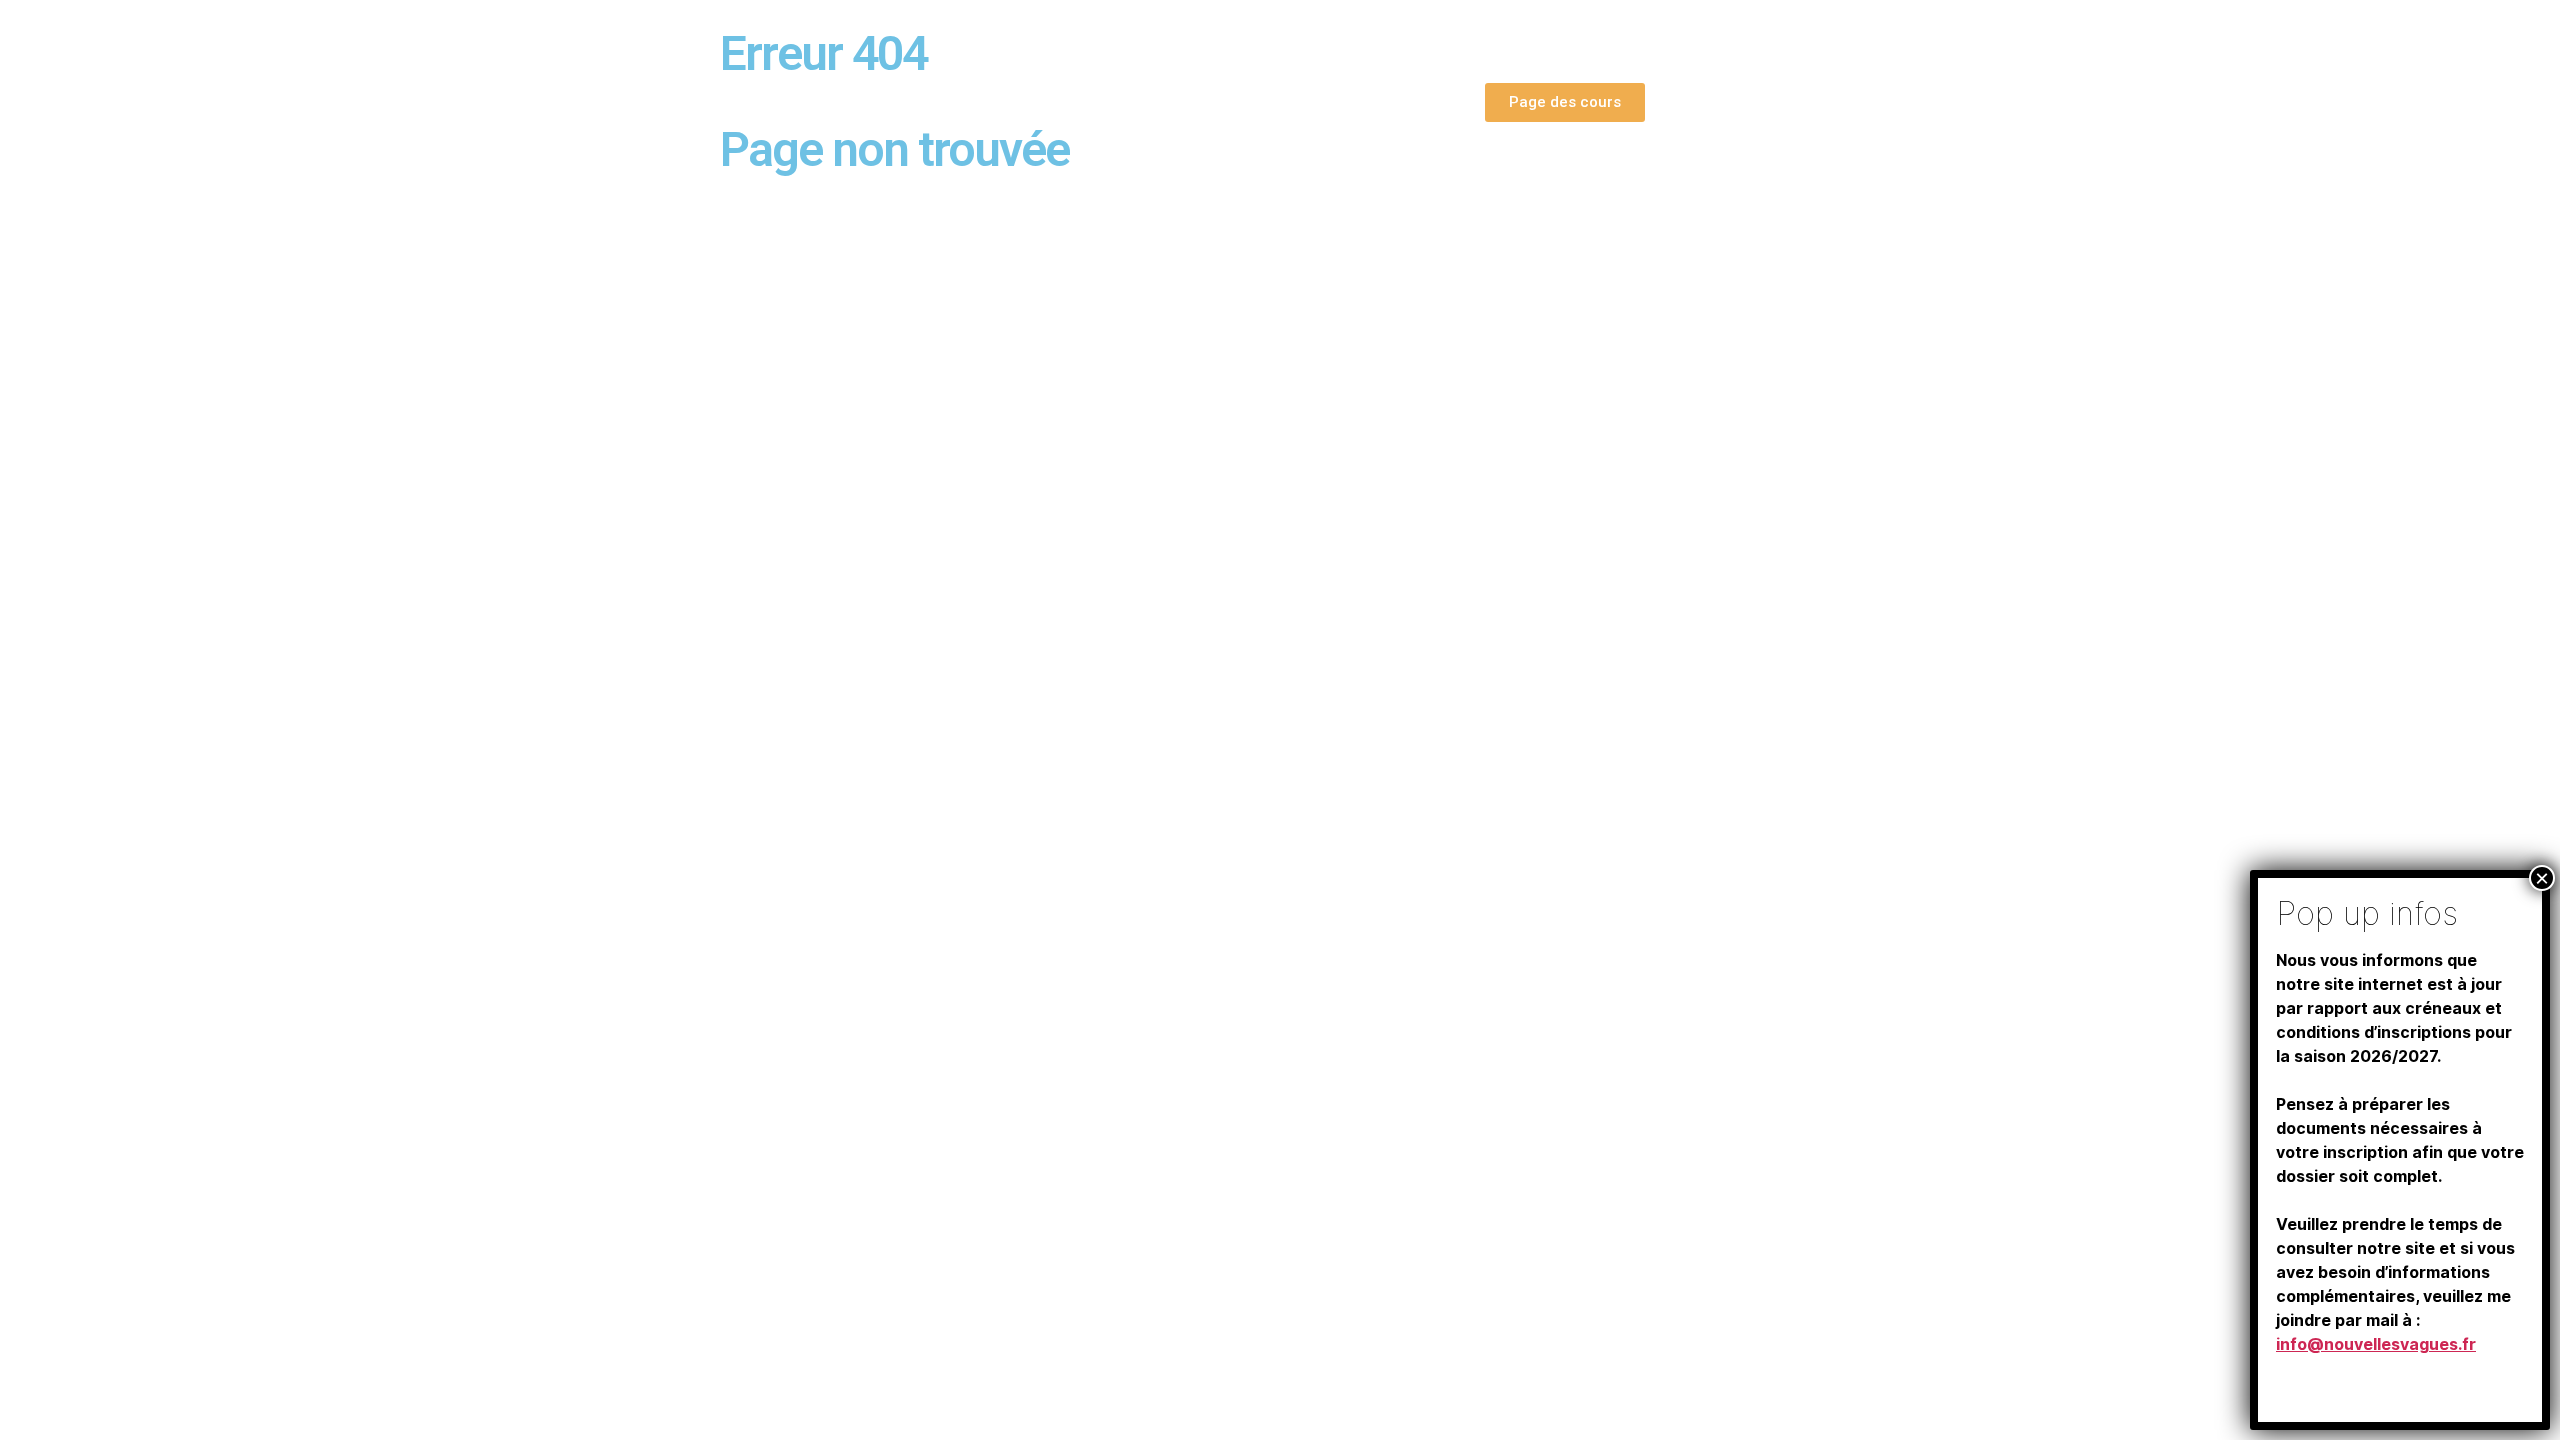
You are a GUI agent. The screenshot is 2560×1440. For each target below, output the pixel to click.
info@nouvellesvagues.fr (2376, 1344)
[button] (1565, 102)
